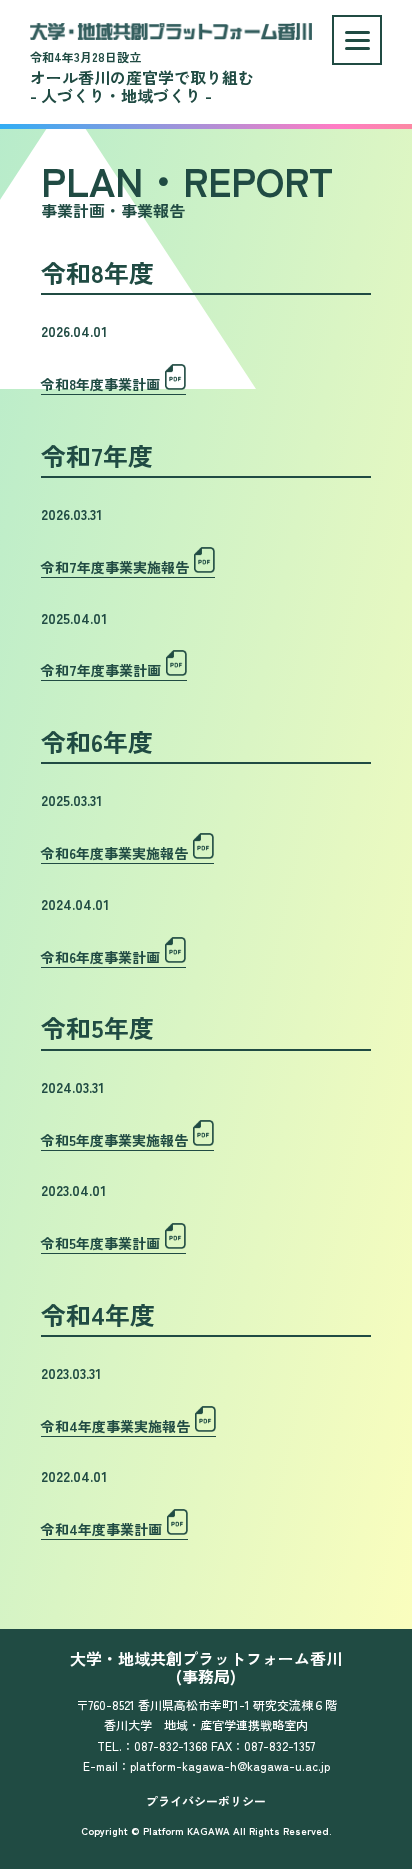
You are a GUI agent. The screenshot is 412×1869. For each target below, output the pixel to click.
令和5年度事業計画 (100, 1243)
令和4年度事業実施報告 (115, 1426)
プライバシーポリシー (206, 1800)
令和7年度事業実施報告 (115, 567)
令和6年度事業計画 (100, 957)
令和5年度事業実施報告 (114, 1140)
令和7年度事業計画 (101, 670)
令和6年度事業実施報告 (114, 853)
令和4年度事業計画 (101, 1529)
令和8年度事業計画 (100, 384)
